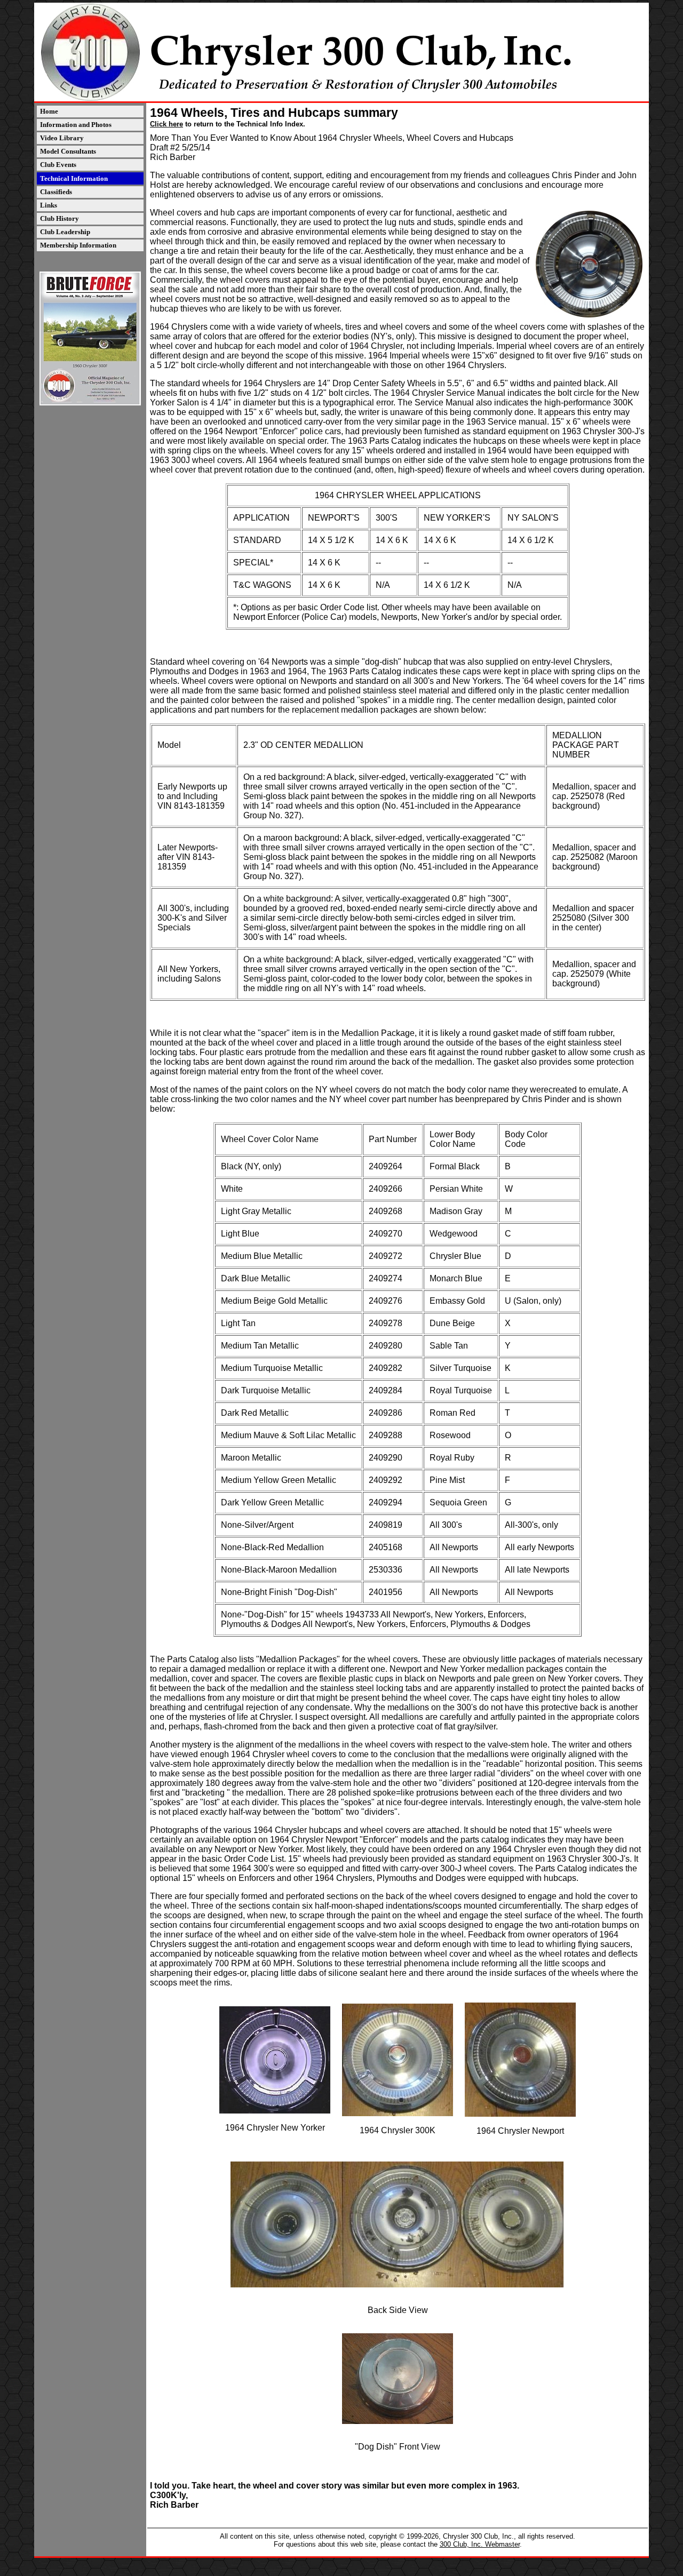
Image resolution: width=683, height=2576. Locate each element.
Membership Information (78, 245)
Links (49, 205)
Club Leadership (65, 232)
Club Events (58, 165)
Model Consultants (68, 151)
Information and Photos (76, 125)
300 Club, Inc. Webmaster (480, 2544)
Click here (166, 124)
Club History (59, 218)
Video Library (62, 138)
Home (49, 111)
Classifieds (56, 192)
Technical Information (74, 178)
